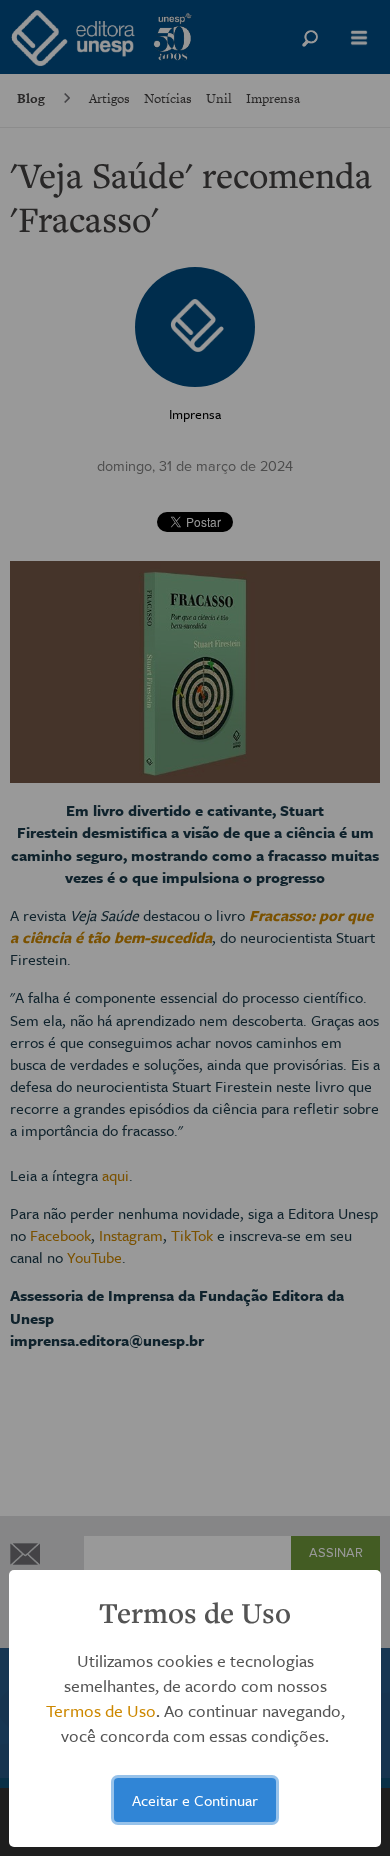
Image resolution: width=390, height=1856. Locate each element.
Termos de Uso (101, 1710)
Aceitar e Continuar (195, 1800)
